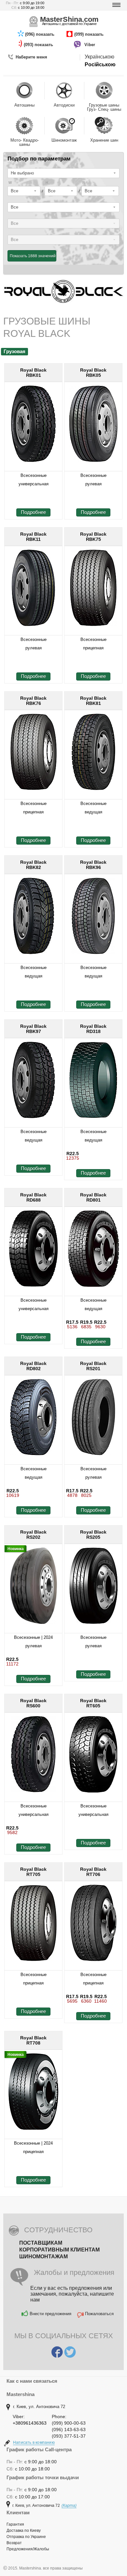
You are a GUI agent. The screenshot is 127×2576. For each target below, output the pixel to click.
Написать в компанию (34, 2442)
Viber (90, 45)
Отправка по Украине (26, 2537)
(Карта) (69, 2506)
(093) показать (39, 45)
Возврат (14, 2543)
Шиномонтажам (43, 2257)
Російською (100, 64)
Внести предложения (50, 2314)
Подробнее (33, 512)
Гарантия (15, 2524)
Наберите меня (31, 57)
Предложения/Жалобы (28, 2549)
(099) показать (90, 34)
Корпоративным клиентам (59, 2250)
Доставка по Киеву (24, 2531)
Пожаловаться (99, 2314)
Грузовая (14, 351)
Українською (99, 57)
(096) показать (40, 34)
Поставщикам (41, 2243)
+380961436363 (30, 2423)
